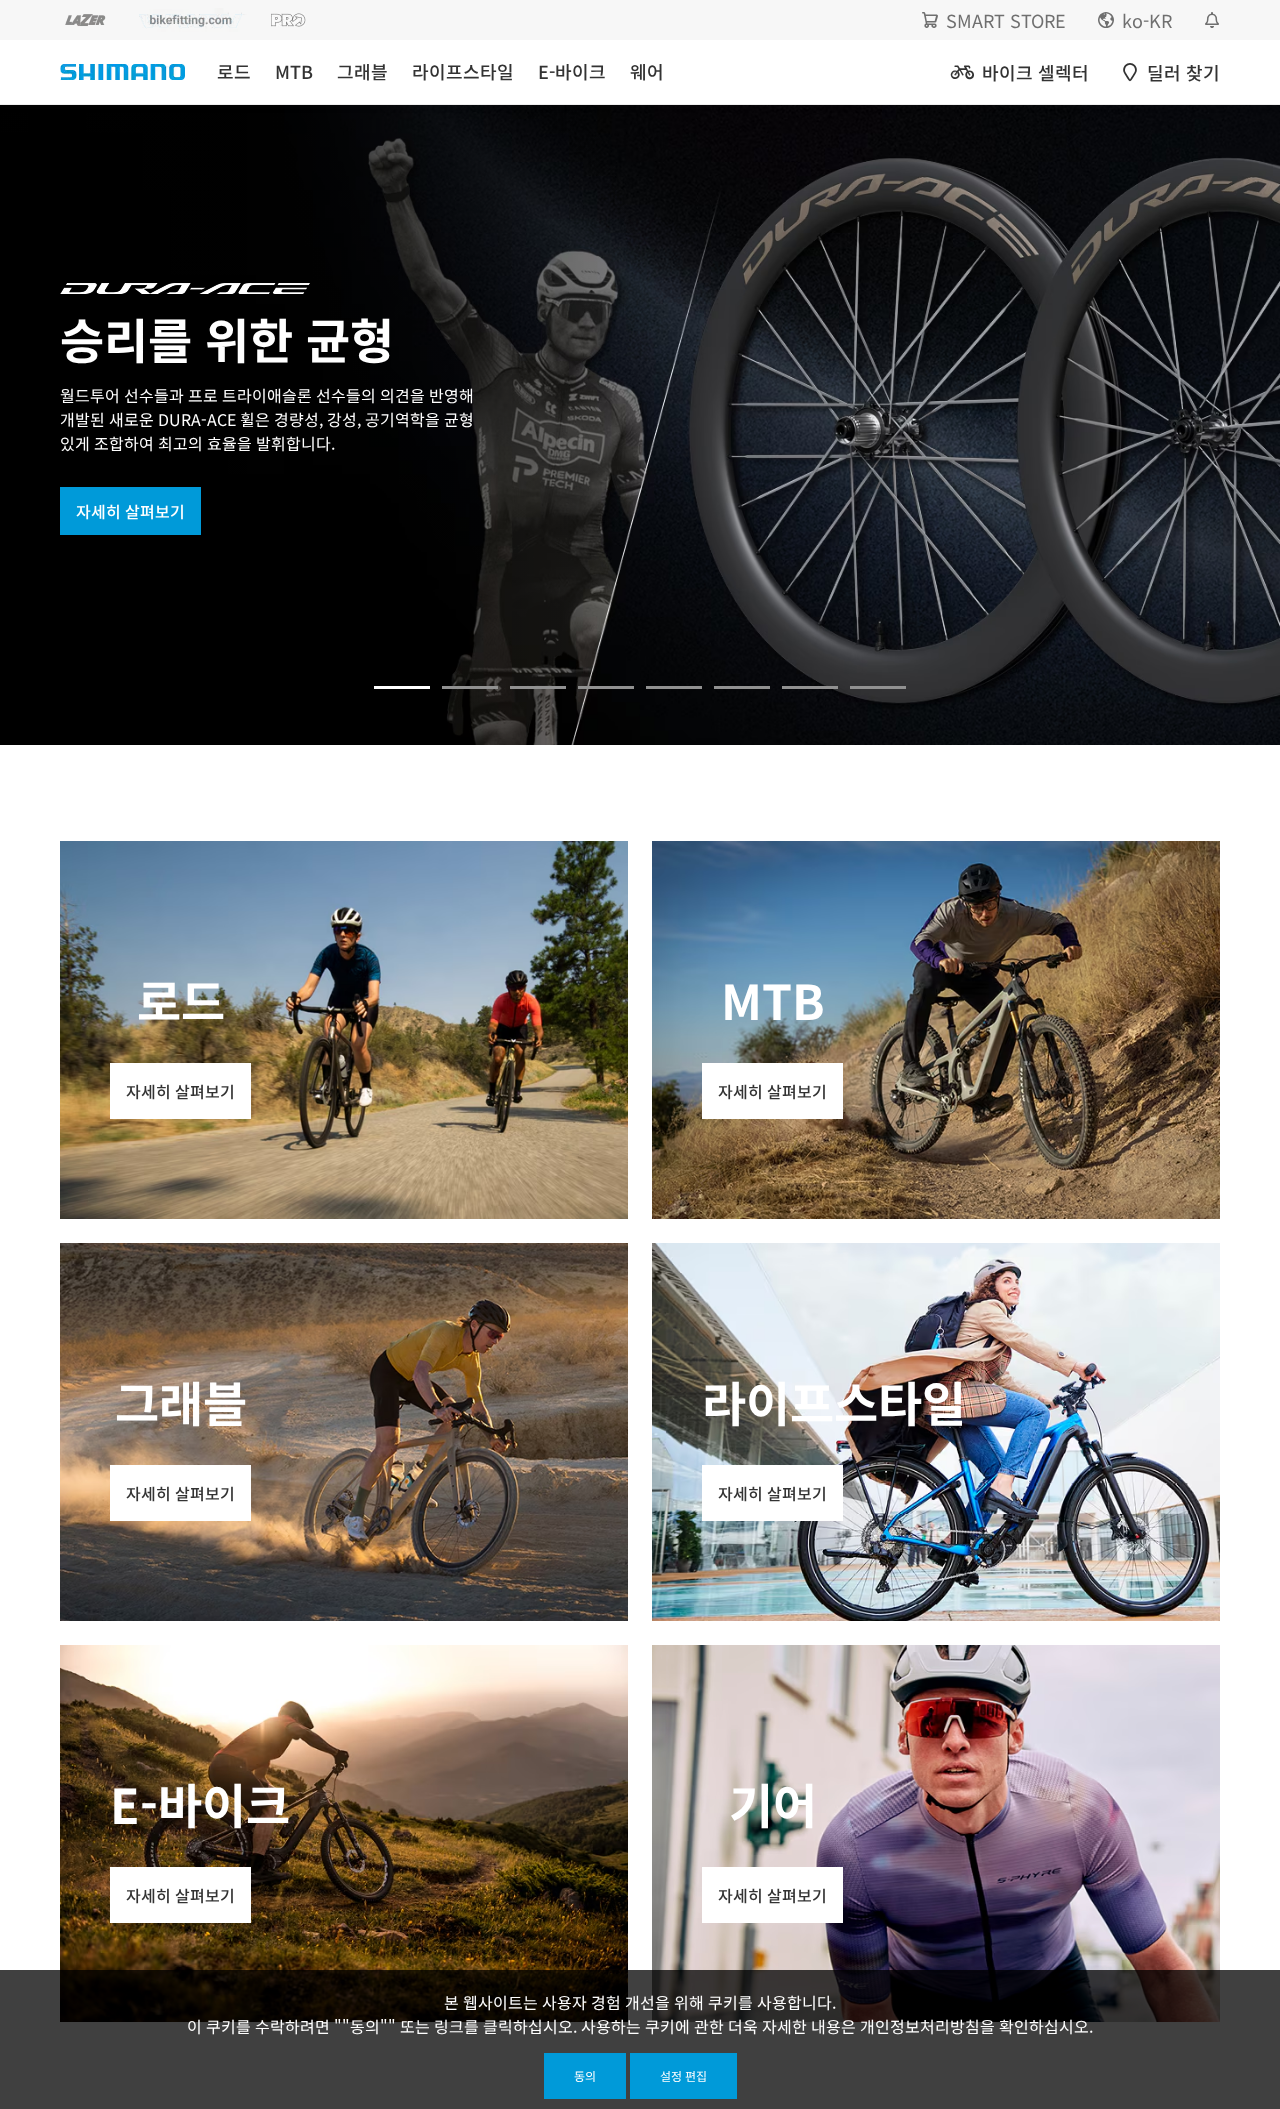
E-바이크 (572, 71)
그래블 (362, 71)
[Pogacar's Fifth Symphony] (470, 687)
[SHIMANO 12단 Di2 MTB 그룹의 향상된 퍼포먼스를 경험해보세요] (810, 687)
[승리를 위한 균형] (402, 687)
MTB (294, 71)
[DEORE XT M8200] (538, 687)
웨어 (647, 71)
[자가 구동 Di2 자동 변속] (742, 687)
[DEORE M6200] (606, 687)
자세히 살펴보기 (130, 511)
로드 (234, 71)
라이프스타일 (463, 71)
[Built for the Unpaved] (878, 687)
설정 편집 (683, 2075)
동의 (585, 2075)
